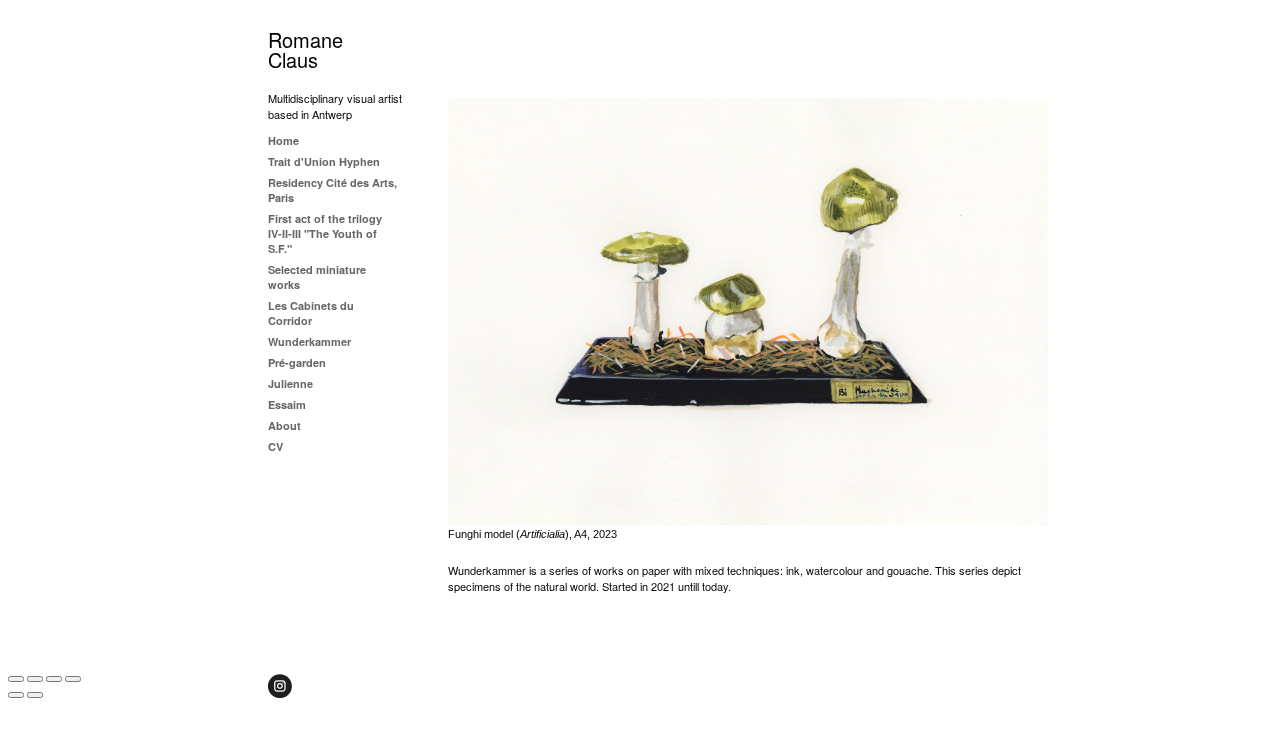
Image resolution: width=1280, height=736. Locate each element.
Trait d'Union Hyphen (324, 161)
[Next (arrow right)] (35, 695)
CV (275, 446)
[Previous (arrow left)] (16, 695)
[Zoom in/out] (73, 679)
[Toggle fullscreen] (54, 679)
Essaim (287, 404)
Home (283, 140)
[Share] (35, 679)
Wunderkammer (309, 341)
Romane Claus (305, 49)
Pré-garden (297, 362)
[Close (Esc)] (16, 679)
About (284, 425)
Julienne (290, 383)
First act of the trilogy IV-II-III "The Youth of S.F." (325, 233)
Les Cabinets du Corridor (311, 313)
